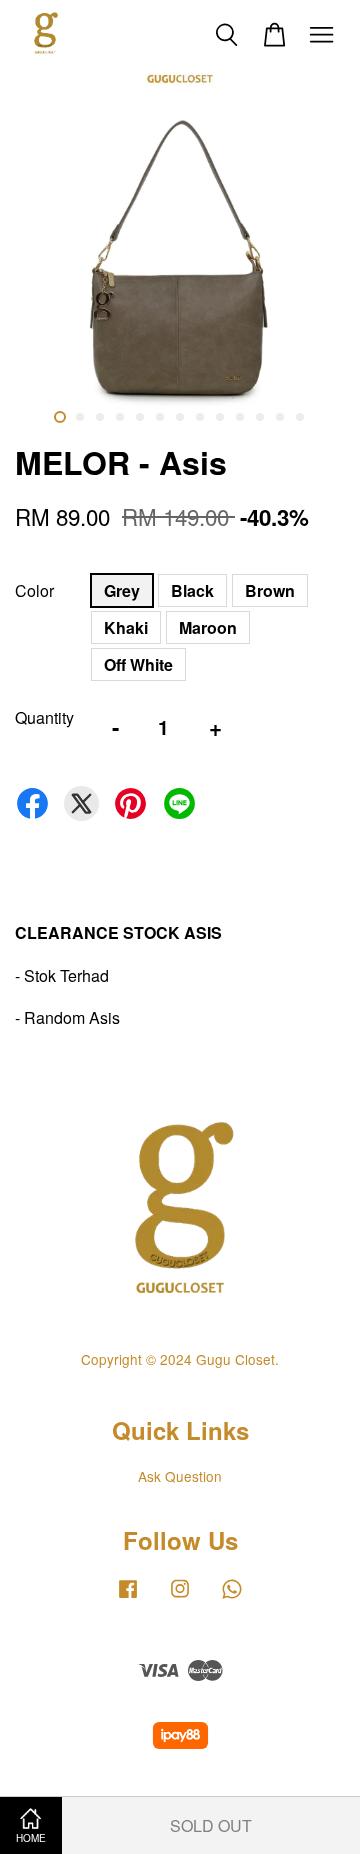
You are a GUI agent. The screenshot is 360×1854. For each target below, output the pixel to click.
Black (192, 590)
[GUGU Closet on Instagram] (180, 1597)
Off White (138, 664)
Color (34, 590)
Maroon (208, 627)
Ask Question (180, 1476)
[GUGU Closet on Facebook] (128, 1597)
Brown (270, 590)
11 (260, 417)
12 (280, 417)
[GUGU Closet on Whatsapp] (232, 1597)
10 (240, 417)
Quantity (44, 717)
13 (300, 417)
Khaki (126, 627)
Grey (122, 590)
